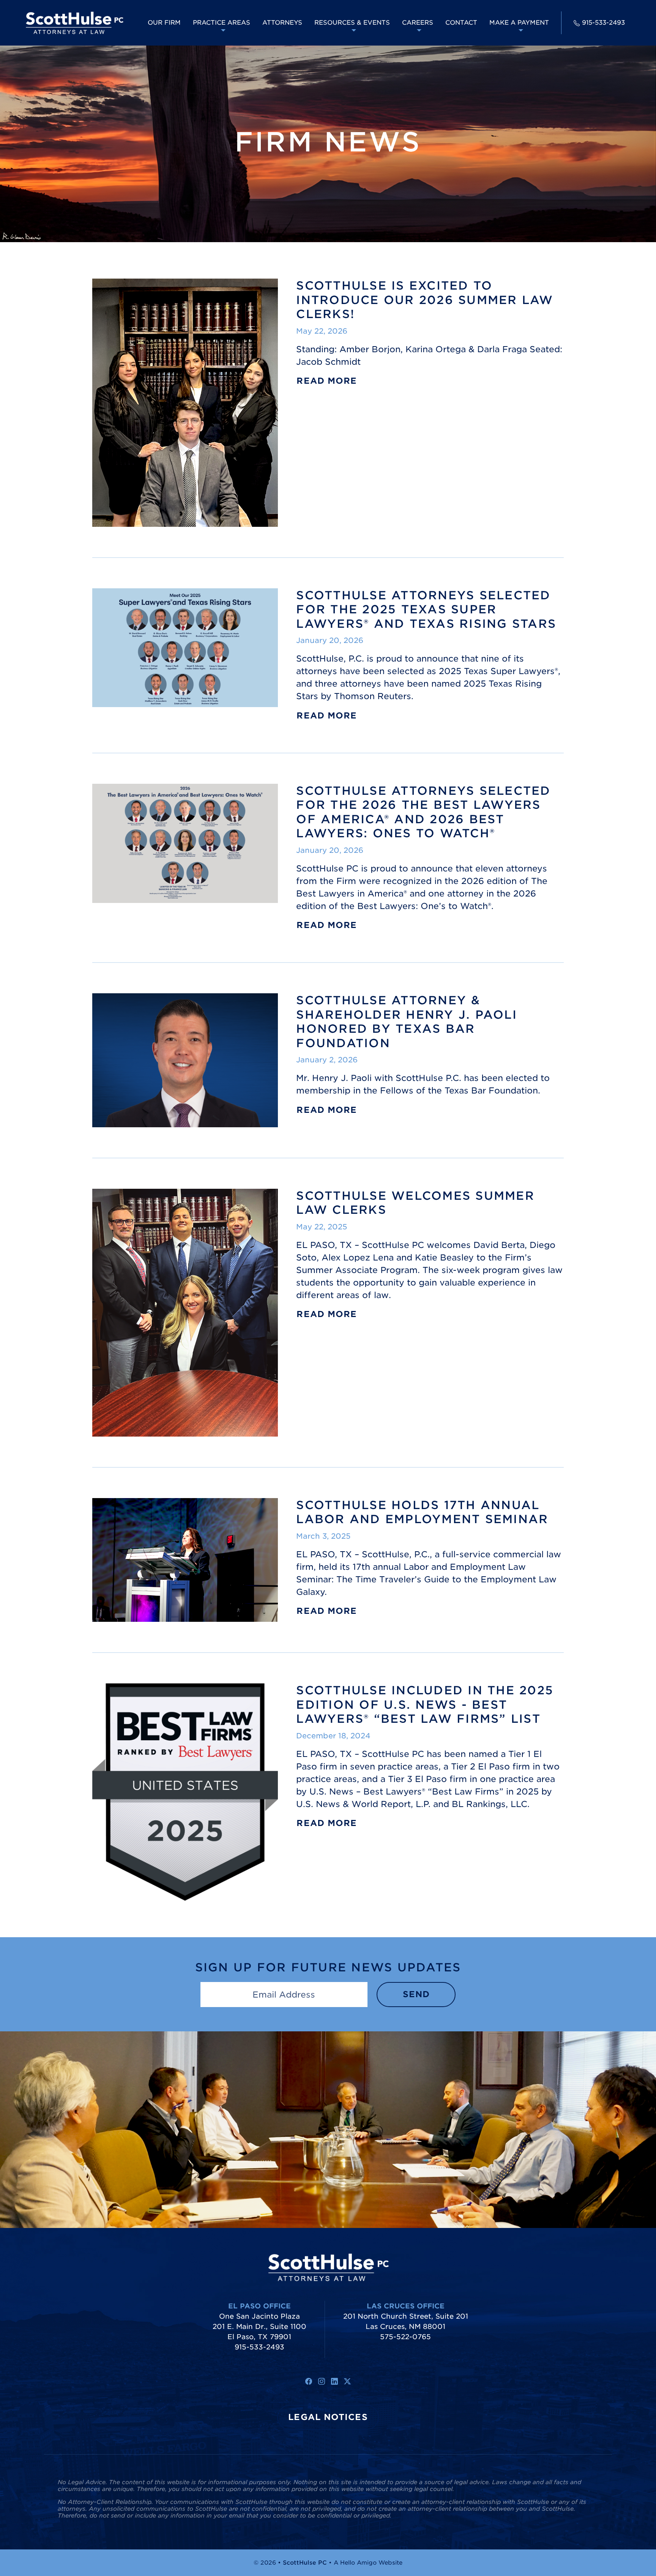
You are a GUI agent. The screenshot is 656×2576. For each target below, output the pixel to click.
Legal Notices (328, 2417)
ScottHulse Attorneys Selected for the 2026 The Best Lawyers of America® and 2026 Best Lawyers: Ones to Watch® (423, 812)
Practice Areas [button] (222, 23)
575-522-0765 (405, 2337)
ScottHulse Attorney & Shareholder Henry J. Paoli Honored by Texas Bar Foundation (407, 1022)
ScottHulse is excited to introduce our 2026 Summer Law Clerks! (425, 300)
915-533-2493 (603, 23)
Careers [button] (418, 23)
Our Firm (164, 23)
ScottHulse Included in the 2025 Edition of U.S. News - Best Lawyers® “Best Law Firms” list (425, 1704)
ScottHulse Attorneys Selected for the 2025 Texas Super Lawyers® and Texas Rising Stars (426, 609)
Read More (327, 381)
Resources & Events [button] (352, 23)
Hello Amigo (358, 2563)
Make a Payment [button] (519, 23)
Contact (461, 23)
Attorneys (282, 23)
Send (416, 1994)
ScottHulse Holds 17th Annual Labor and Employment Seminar (422, 1512)
